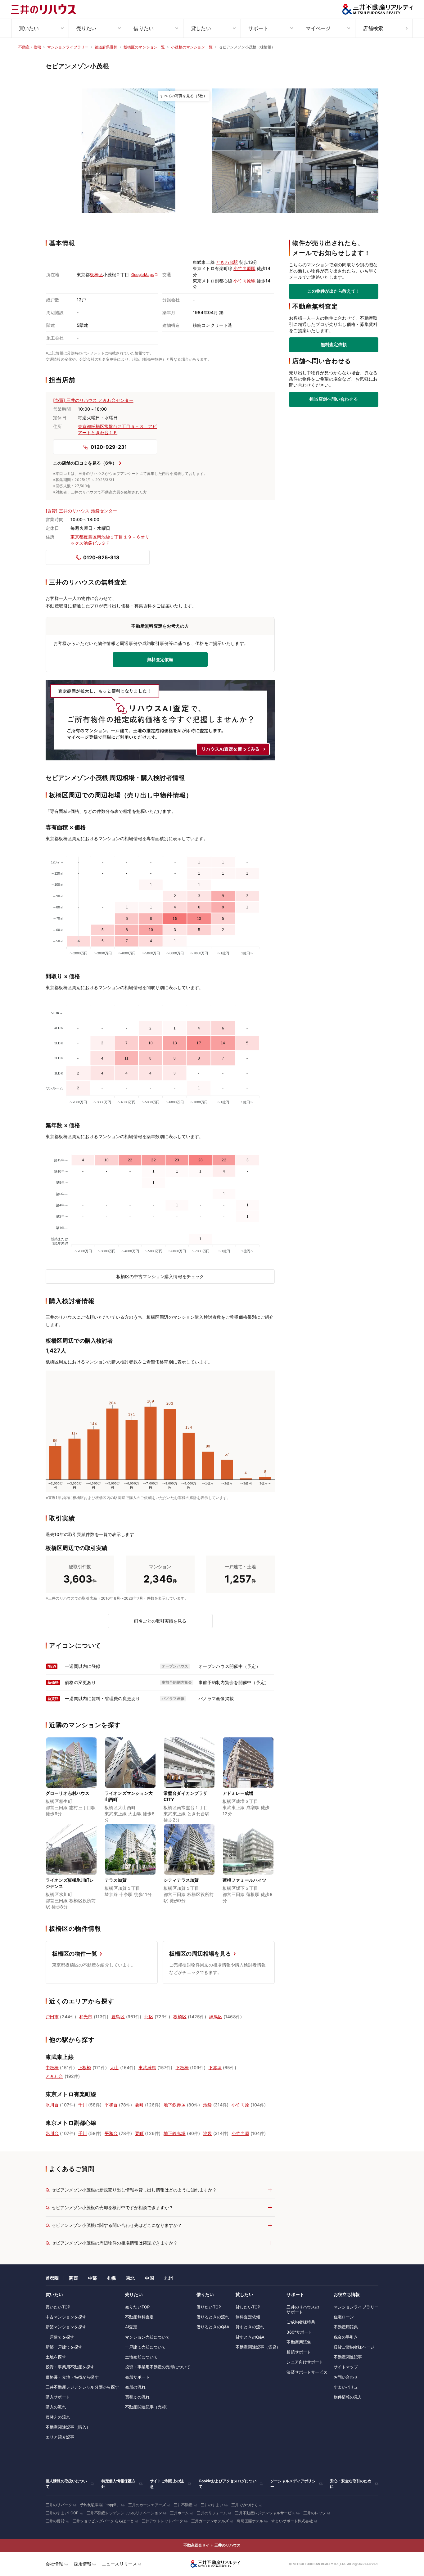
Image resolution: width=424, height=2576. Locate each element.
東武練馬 (147, 2067)
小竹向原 (240, 2105)
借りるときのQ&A (213, 2327)
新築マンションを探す (66, 2327)
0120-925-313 (101, 557)
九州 (169, 2278)
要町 (139, 2105)
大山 (114, 2067)
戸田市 (52, 2017)
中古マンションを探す (66, 2317)
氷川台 (52, 2105)
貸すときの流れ (250, 2327)
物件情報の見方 (348, 2397)
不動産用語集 (299, 2342)
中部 (92, 2278)
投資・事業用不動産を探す (70, 2367)
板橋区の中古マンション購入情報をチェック (160, 1276)
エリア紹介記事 (60, 2437)
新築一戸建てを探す (64, 2347)
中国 (149, 2278)
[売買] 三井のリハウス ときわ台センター (93, 400)
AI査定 (131, 2327)
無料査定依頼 (334, 345)
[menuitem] (40, 28)
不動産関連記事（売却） (147, 2407)
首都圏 (52, 2278)
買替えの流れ (58, 2417)
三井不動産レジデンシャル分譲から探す (82, 2387)
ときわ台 (54, 2076)
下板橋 (182, 2067)
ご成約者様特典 (301, 2322)
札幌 (111, 2278)
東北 (130, 2278)
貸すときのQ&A (250, 2337)
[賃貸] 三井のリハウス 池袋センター (81, 511)
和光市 (86, 2017)
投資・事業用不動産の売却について (158, 2367)
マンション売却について (147, 2337)
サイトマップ (346, 2367)
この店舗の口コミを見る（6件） (85, 463)
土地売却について (141, 2357)
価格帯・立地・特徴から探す (72, 2377)
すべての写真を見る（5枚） (184, 96)
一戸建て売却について (145, 2347)
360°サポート (299, 2332)
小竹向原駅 (244, 268)
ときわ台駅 (227, 262)
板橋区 (96, 275)
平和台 (111, 2105)
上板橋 (84, 2067)
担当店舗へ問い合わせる (334, 399)
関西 (73, 2278)
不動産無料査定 (139, 2317)
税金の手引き (346, 2337)
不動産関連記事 (348, 2357)
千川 (83, 2105)
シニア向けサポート (305, 2362)
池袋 (207, 2105)
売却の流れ (135, 2387)
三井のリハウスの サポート (303, 2309)
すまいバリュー (348, 2387)
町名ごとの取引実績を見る (160, 1621)
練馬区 (216, 2017)
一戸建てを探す (60, 2337)
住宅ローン (344, 2317)
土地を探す (56, 2357)
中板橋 (52, 2067)
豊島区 (118, 2017)
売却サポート (137, 2377)
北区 (149, 2017)
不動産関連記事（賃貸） (258, 2347)
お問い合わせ (346, 2377)
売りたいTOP (137, 2307)
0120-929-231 (109, 447)
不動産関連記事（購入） (68, 2427)
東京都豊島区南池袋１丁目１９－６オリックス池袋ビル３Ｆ (110, 540)
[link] (129, 151)
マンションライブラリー (356, 2307)
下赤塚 (215, 2067)
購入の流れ (56, 2407)
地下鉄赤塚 (175, 2105)
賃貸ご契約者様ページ (354, 2347)
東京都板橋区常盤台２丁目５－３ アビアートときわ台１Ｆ (117, 429)
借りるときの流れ (213, 2317)
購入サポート (58, 2397)
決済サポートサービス (307, 2372)
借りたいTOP (209, 2307)
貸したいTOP (248, 2307)
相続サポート (299, 2352)
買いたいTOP (58, 2307)
